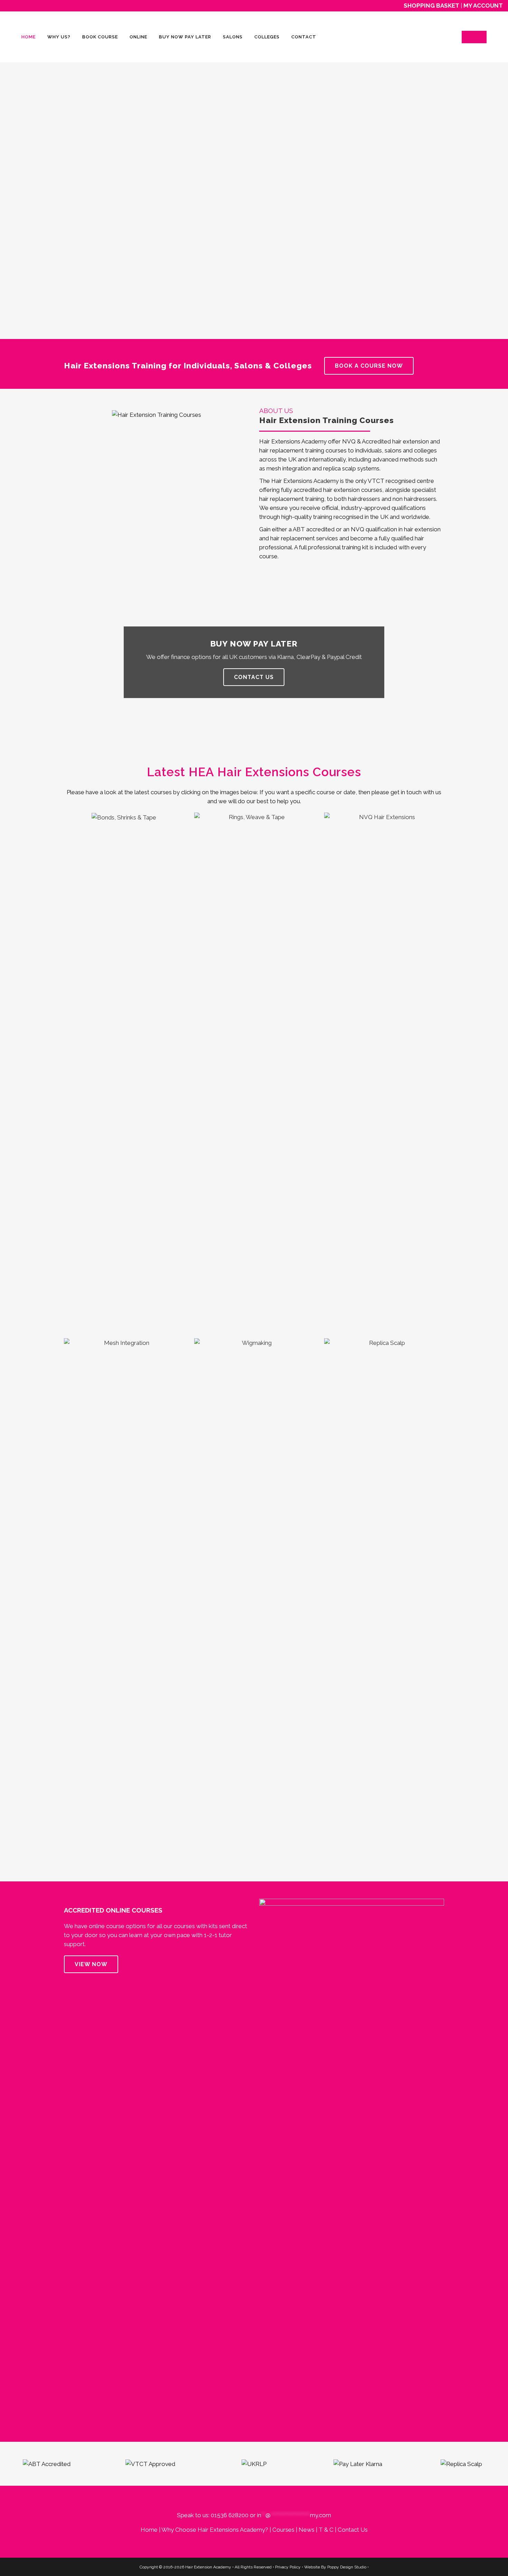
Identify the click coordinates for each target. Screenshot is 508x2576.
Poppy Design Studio (347, 2567)
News (307, 2530)
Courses (283, 2530)
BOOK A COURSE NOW (369, 366)
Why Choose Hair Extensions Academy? (215, 2530)
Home (149, 2530)
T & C (326, 2530)
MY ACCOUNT (483, 6)
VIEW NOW (91, 1964)
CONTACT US (254, 677)
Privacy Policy (288, 2567)
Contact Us (353, 2530)
